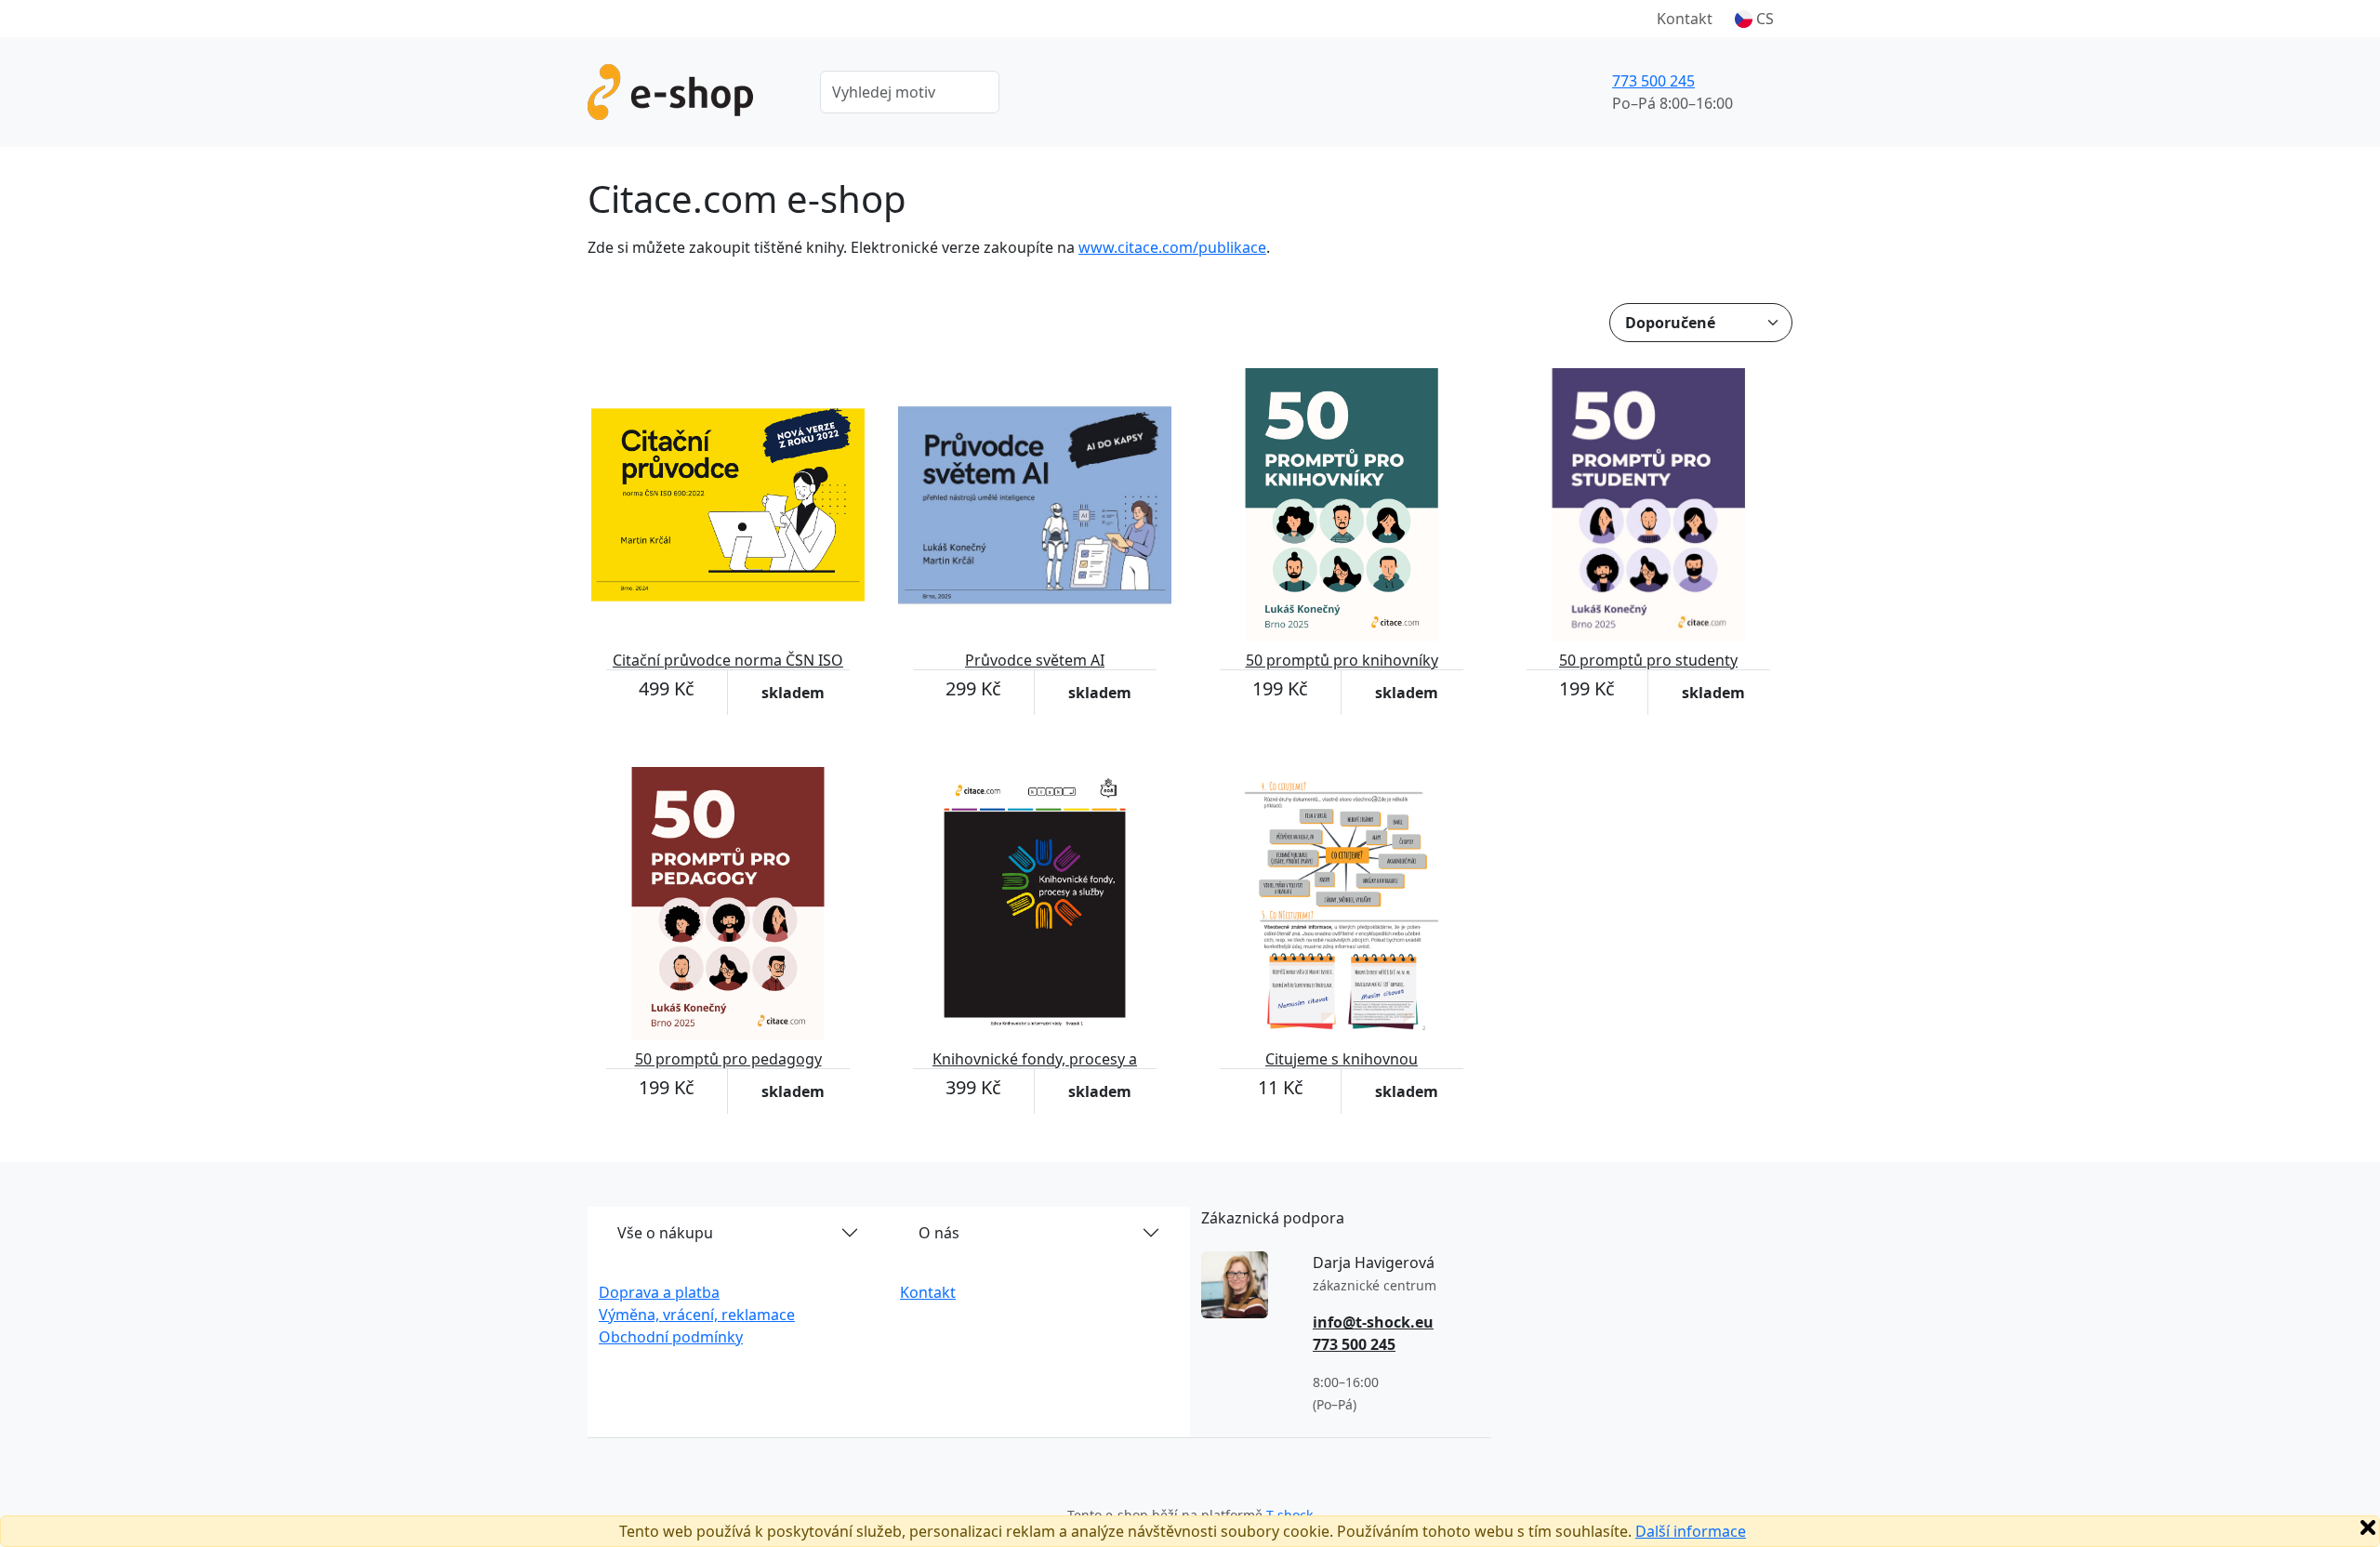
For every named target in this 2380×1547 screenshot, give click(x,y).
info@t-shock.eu (1373, 1322)
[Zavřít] (2368, 1527)
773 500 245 (1653, 81)
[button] (1754, 19)
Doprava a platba (659, 1292)
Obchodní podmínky (671, 1337)
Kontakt (1685, 19)
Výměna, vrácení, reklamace (697, 1315)
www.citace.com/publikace (1172, 247)
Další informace (1691, 1531)
